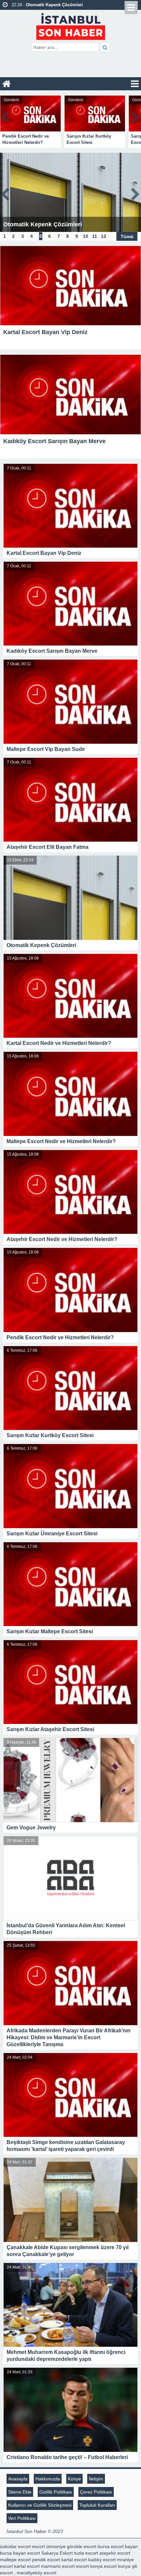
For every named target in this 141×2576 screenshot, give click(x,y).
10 (86, 236)
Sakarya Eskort (57, 2553)
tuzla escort (86, 2553)
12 (104, 236)
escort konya (89, 2566)
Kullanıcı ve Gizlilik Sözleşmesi (40, 2505)
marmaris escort (58, 2566)
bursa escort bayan (118, 2546)
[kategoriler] (135, 84)
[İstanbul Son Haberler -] (71, 25)
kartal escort (74, 2560)
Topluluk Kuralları (97, 2505)
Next (136, 116)
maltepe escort (15, 2560)
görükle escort (82, 2546)
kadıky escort (102, 2560)
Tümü (127, 236)
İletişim (96, 2479)
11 (95, 236)
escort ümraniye (49, 2546)
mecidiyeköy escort (37, 2573)
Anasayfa (18, 2479)
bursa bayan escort (20, 2553)
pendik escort (46, 2560)
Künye (74, 2479)
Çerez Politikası (96, 2492)
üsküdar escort (15, 2546)
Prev (5, 116)
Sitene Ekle (20, 2492)
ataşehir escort (115, 2553)
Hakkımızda (48, 2479)
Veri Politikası (22, 2518)
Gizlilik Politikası (56, 2492)
